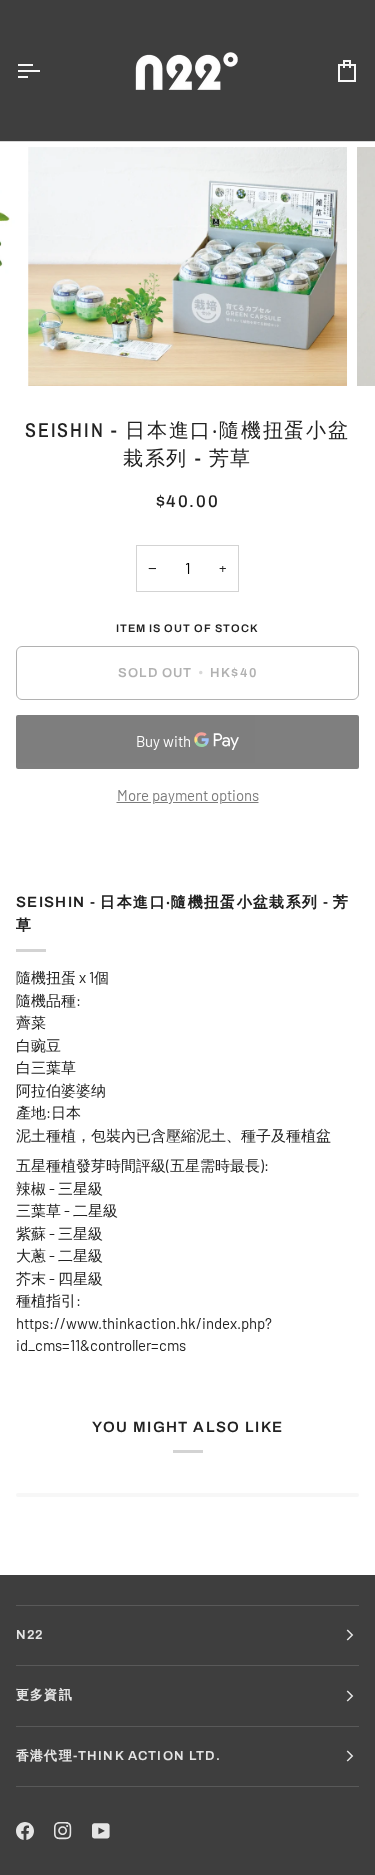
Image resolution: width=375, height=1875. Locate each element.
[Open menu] (46, 70)
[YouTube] (101, 1831)
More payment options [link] (188, 795)
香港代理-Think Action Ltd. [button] (118, 1756)
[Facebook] (25, 1831)
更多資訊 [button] (44, 1695)
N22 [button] (30, 1635)
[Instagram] (63, 1831)
